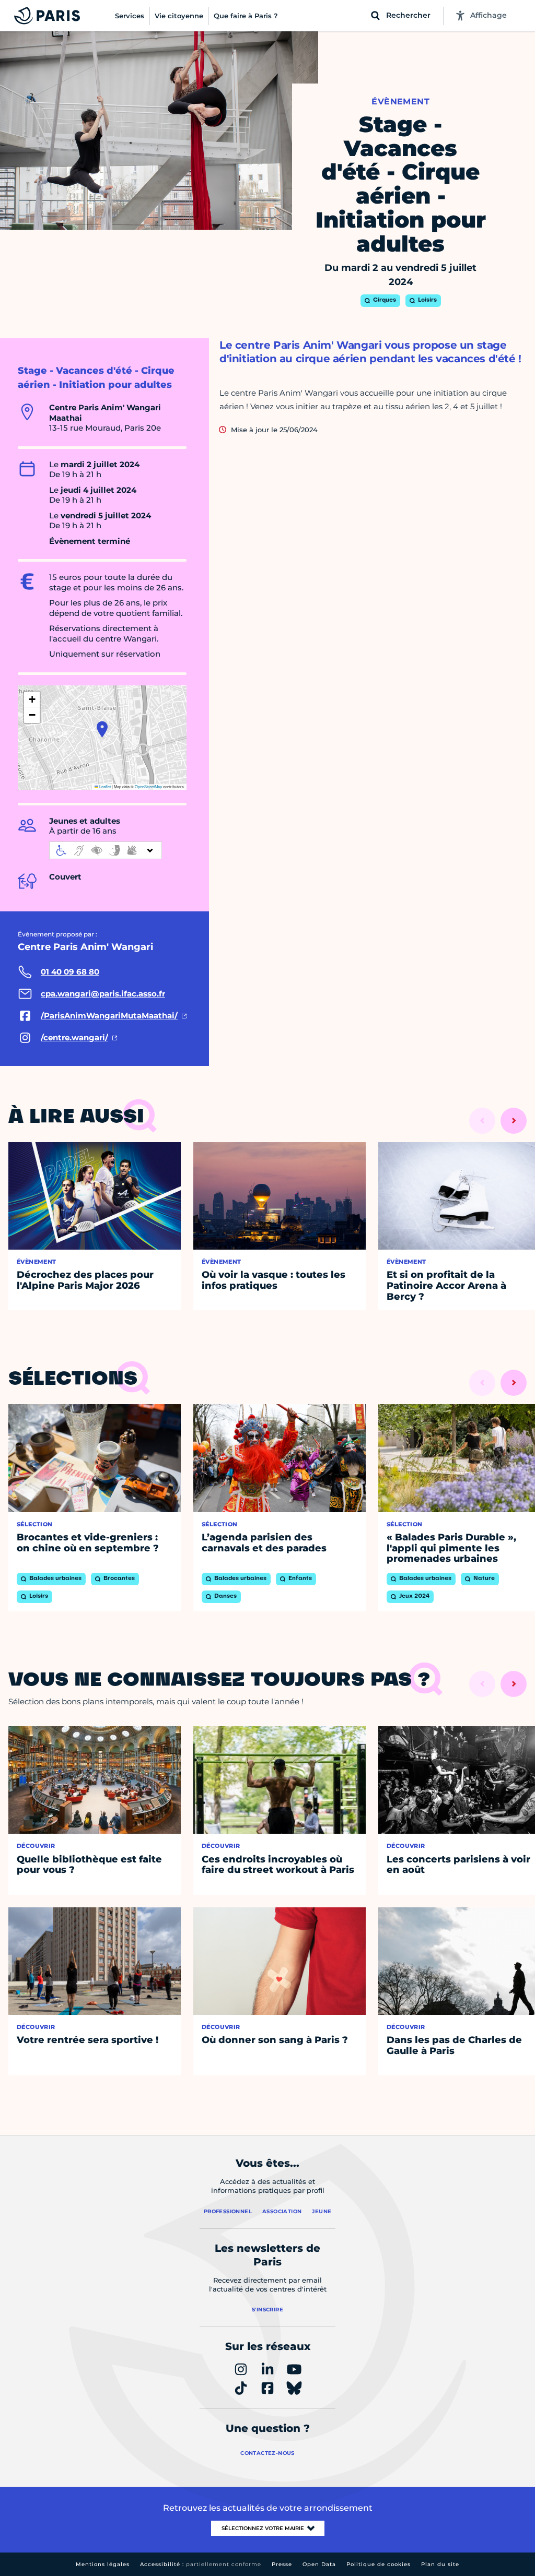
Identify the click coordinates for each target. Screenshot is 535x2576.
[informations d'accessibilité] (106, 850)
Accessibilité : (201, 2564)
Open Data (319, 2564)
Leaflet (104, 786)
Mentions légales (103, 2564)
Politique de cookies (379, 2564)
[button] (102, 729)
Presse (282, 2564)
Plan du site (440, 2564)
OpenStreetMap (148, 786)
